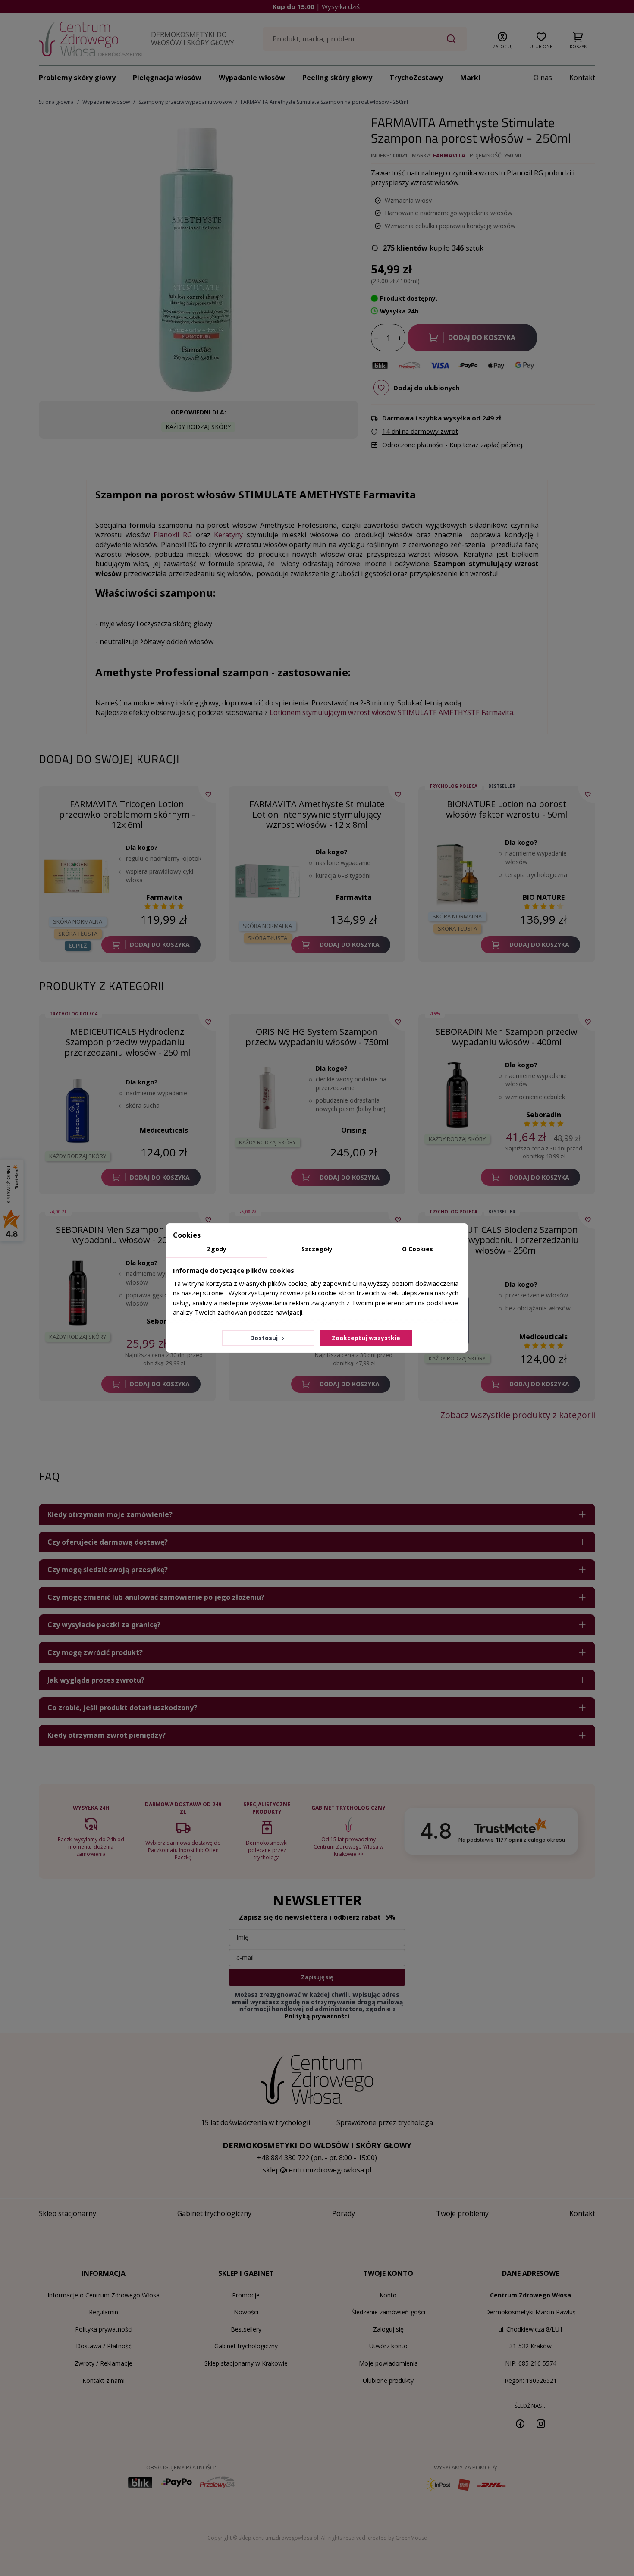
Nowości (246, 2312)
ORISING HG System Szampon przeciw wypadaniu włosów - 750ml (317, 1037)
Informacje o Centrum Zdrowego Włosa (104, 2295)
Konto (388, 2295)
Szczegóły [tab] (317, 1249)
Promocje (246, 2295)
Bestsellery (246, 2329)
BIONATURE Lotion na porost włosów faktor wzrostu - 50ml (507, 809)
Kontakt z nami (104, 2380)
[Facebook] (520, 2423)
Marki (470, 78)
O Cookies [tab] (417, 1249)
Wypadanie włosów (252, 78)
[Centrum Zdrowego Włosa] (91, 39)
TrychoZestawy (416, 78)
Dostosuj (265, 1338)
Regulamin (104, 2312)
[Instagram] (541, 2423)
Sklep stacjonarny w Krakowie (246, 2363)
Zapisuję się (317, 1977)
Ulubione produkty (388, 2380)
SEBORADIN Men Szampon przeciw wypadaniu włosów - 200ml (127, 1235)
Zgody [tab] (217, 1249)
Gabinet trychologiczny (246, 2346)
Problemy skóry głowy (77, 78)
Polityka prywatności (104, 2329)
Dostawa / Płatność (104, 2346)
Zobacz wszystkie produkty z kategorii (518, 1415)
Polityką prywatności (317, 2016)
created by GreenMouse (397, 2538)
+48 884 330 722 (283, 2158)
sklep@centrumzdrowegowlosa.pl (317, 2170)
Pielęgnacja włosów (167, 78)
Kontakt (582, 78)
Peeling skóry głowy (337, 78)
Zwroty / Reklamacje (104, 2363)
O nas (543, 78)
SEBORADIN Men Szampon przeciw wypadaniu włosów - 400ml (507, 1037)
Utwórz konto (388, 2346)
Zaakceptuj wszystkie (366, 1338)
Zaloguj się (388, 2329)
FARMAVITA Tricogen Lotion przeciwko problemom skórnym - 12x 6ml (127, 814)
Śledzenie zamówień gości (388, 2312)
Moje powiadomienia (388, 2363)
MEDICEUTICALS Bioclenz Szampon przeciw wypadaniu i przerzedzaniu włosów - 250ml (507, 1240)
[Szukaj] (451, 39)
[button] (502, 39)
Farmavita (449, 155)
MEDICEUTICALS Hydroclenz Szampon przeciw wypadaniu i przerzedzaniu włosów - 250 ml (127, 1042)
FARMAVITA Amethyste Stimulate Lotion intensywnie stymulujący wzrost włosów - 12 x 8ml (317, 814)
